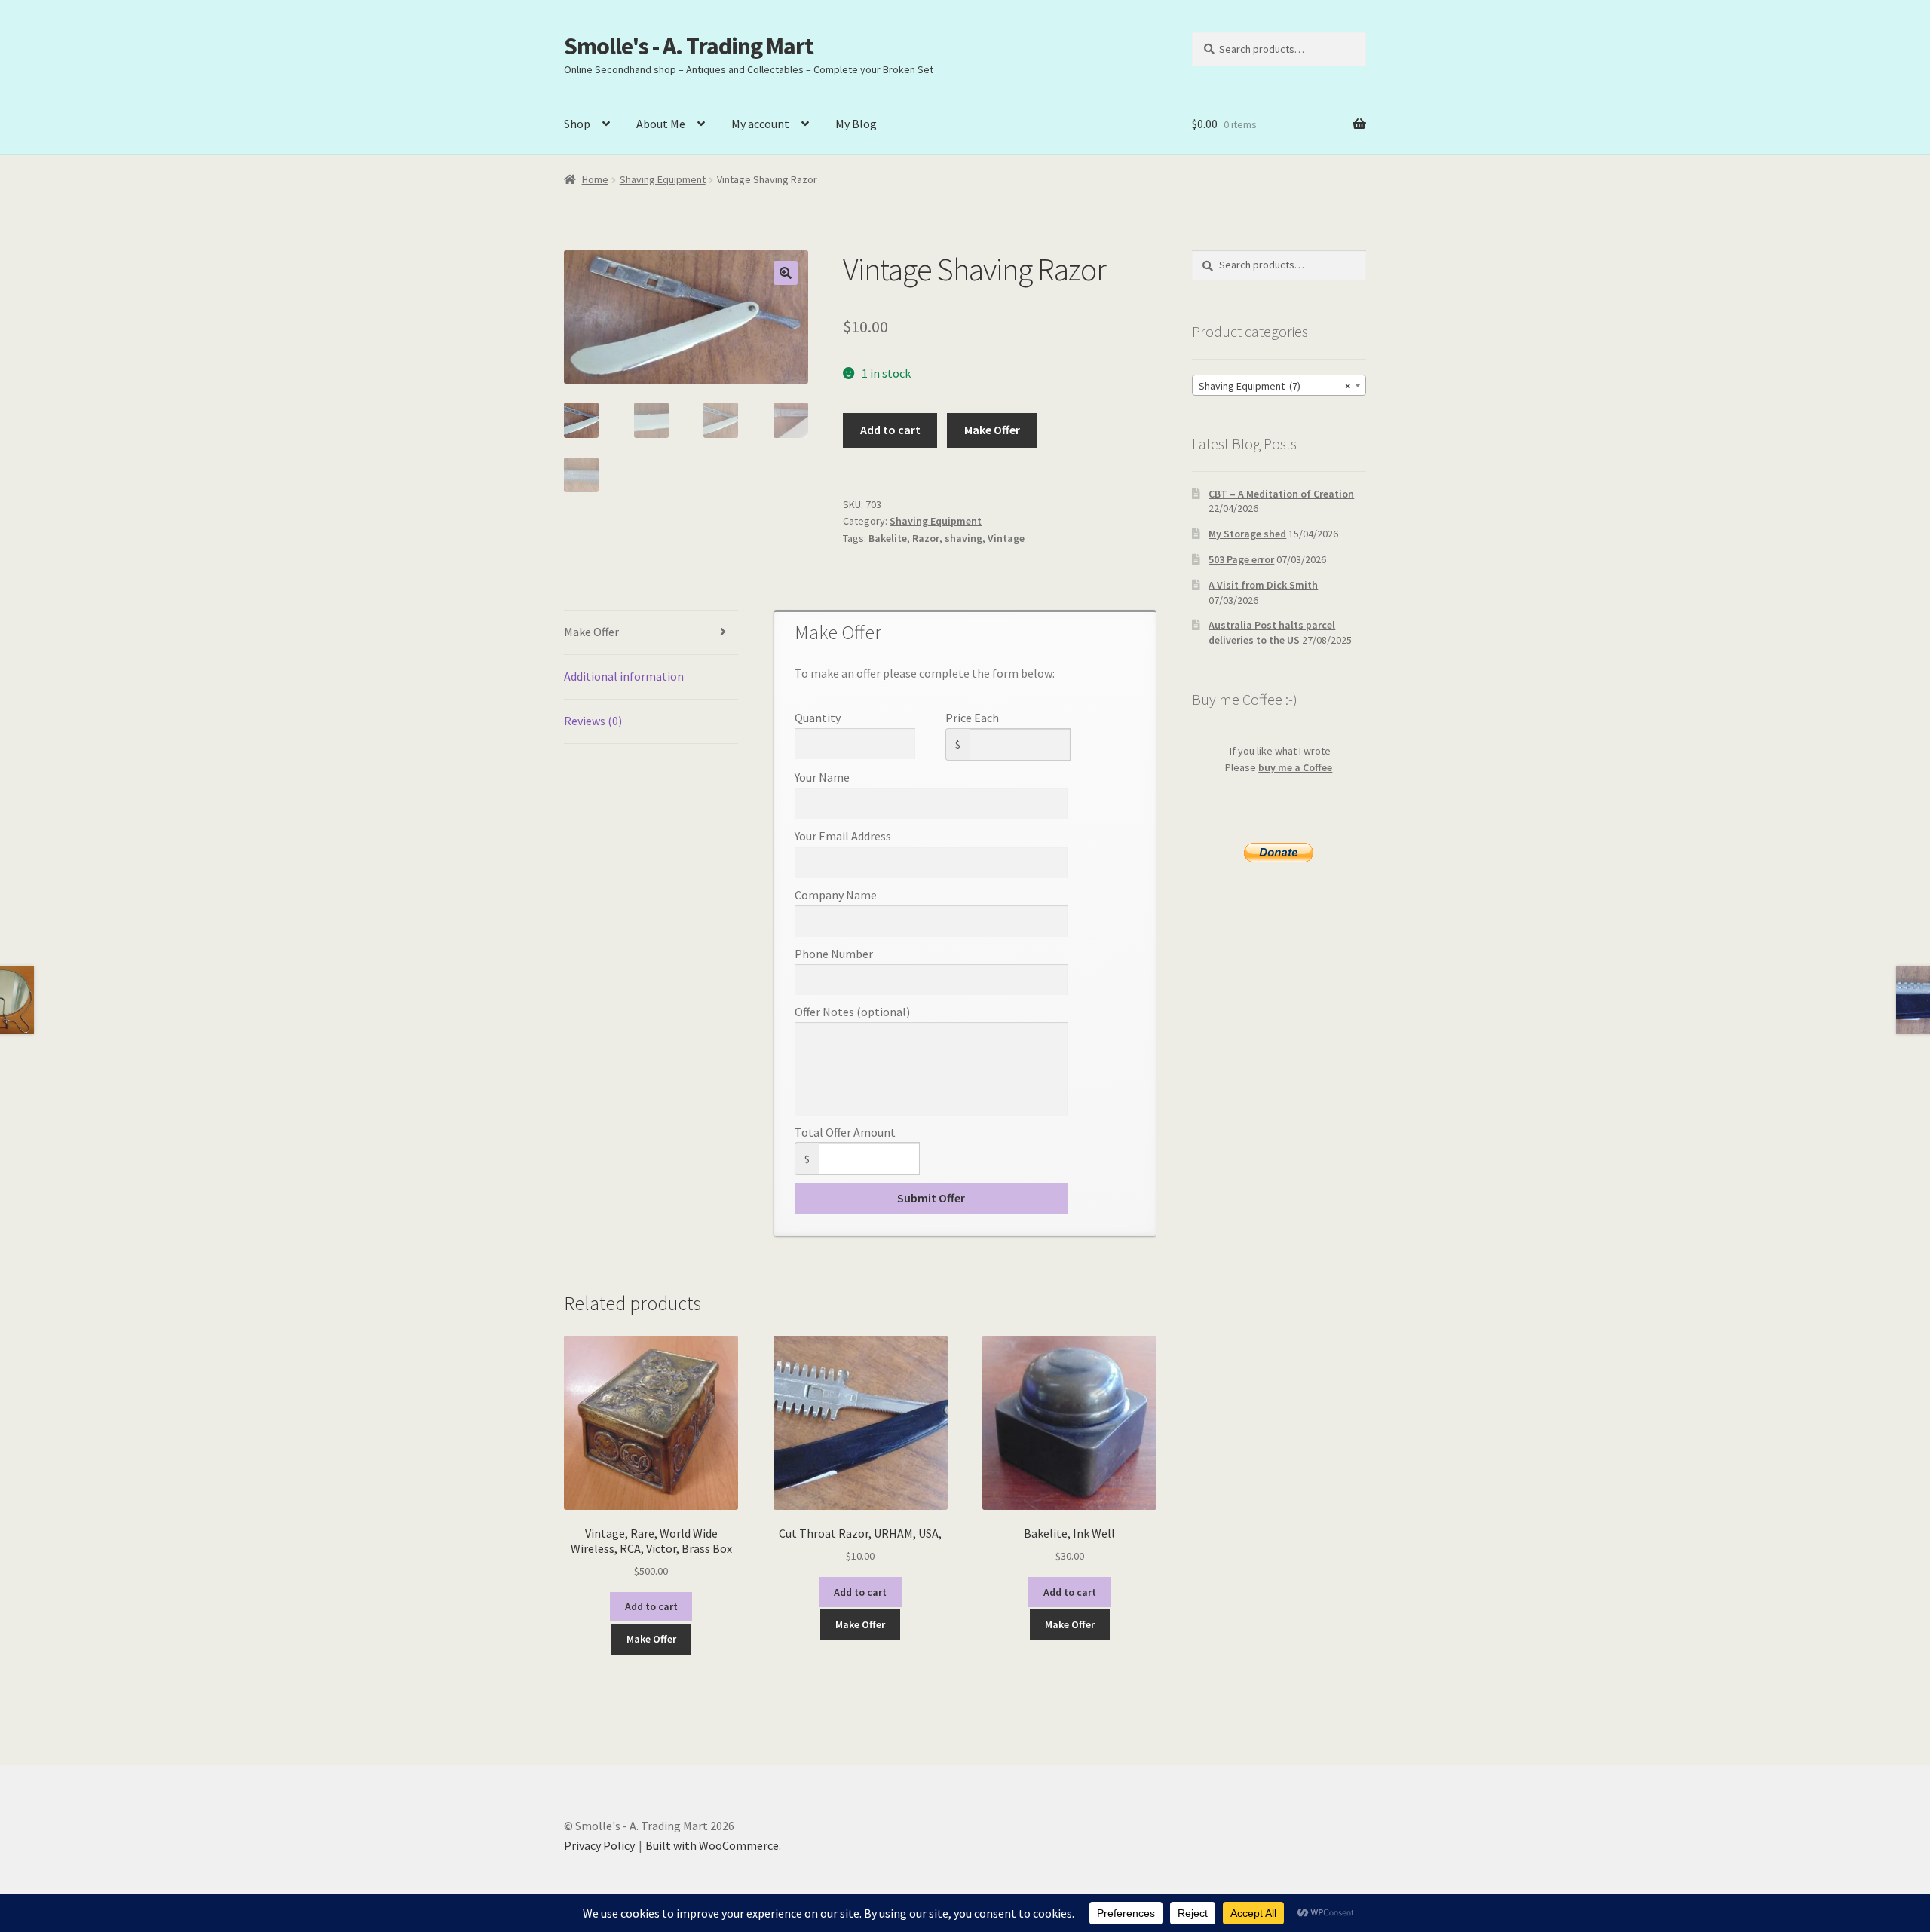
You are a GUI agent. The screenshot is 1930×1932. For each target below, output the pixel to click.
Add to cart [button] (651, 1606)
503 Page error (1241, 559)
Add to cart (890, 430)
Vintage (1006, 538)
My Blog (856, 124)
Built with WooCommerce (712, 1845)
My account (760, 124)
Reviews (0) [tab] (593, 721)
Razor (926, 538)
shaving (963, 538)
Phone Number (834, 954)
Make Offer (992, 430)
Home (595, 179)
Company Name (836, 895)
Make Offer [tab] (591, 632)
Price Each (972, 718)
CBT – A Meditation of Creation (1281, 494)
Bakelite (888, 538)
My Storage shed (1247, 534)
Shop (577, 124)
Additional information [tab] (624, 676)
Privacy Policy (599, 1845)
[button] (786, 273)
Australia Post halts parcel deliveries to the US (1272, 632)
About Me (661, 124)
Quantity (818, 718)
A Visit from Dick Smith (1263, 585)
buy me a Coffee (1295, 767)
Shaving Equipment (663, 179)
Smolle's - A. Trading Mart (689, 46)
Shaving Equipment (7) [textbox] (1274, 386)
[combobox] (1279, 385)
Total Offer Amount (845, 1132)
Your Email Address (843, 836)
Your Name (822, 777)
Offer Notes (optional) (852, 1012)
